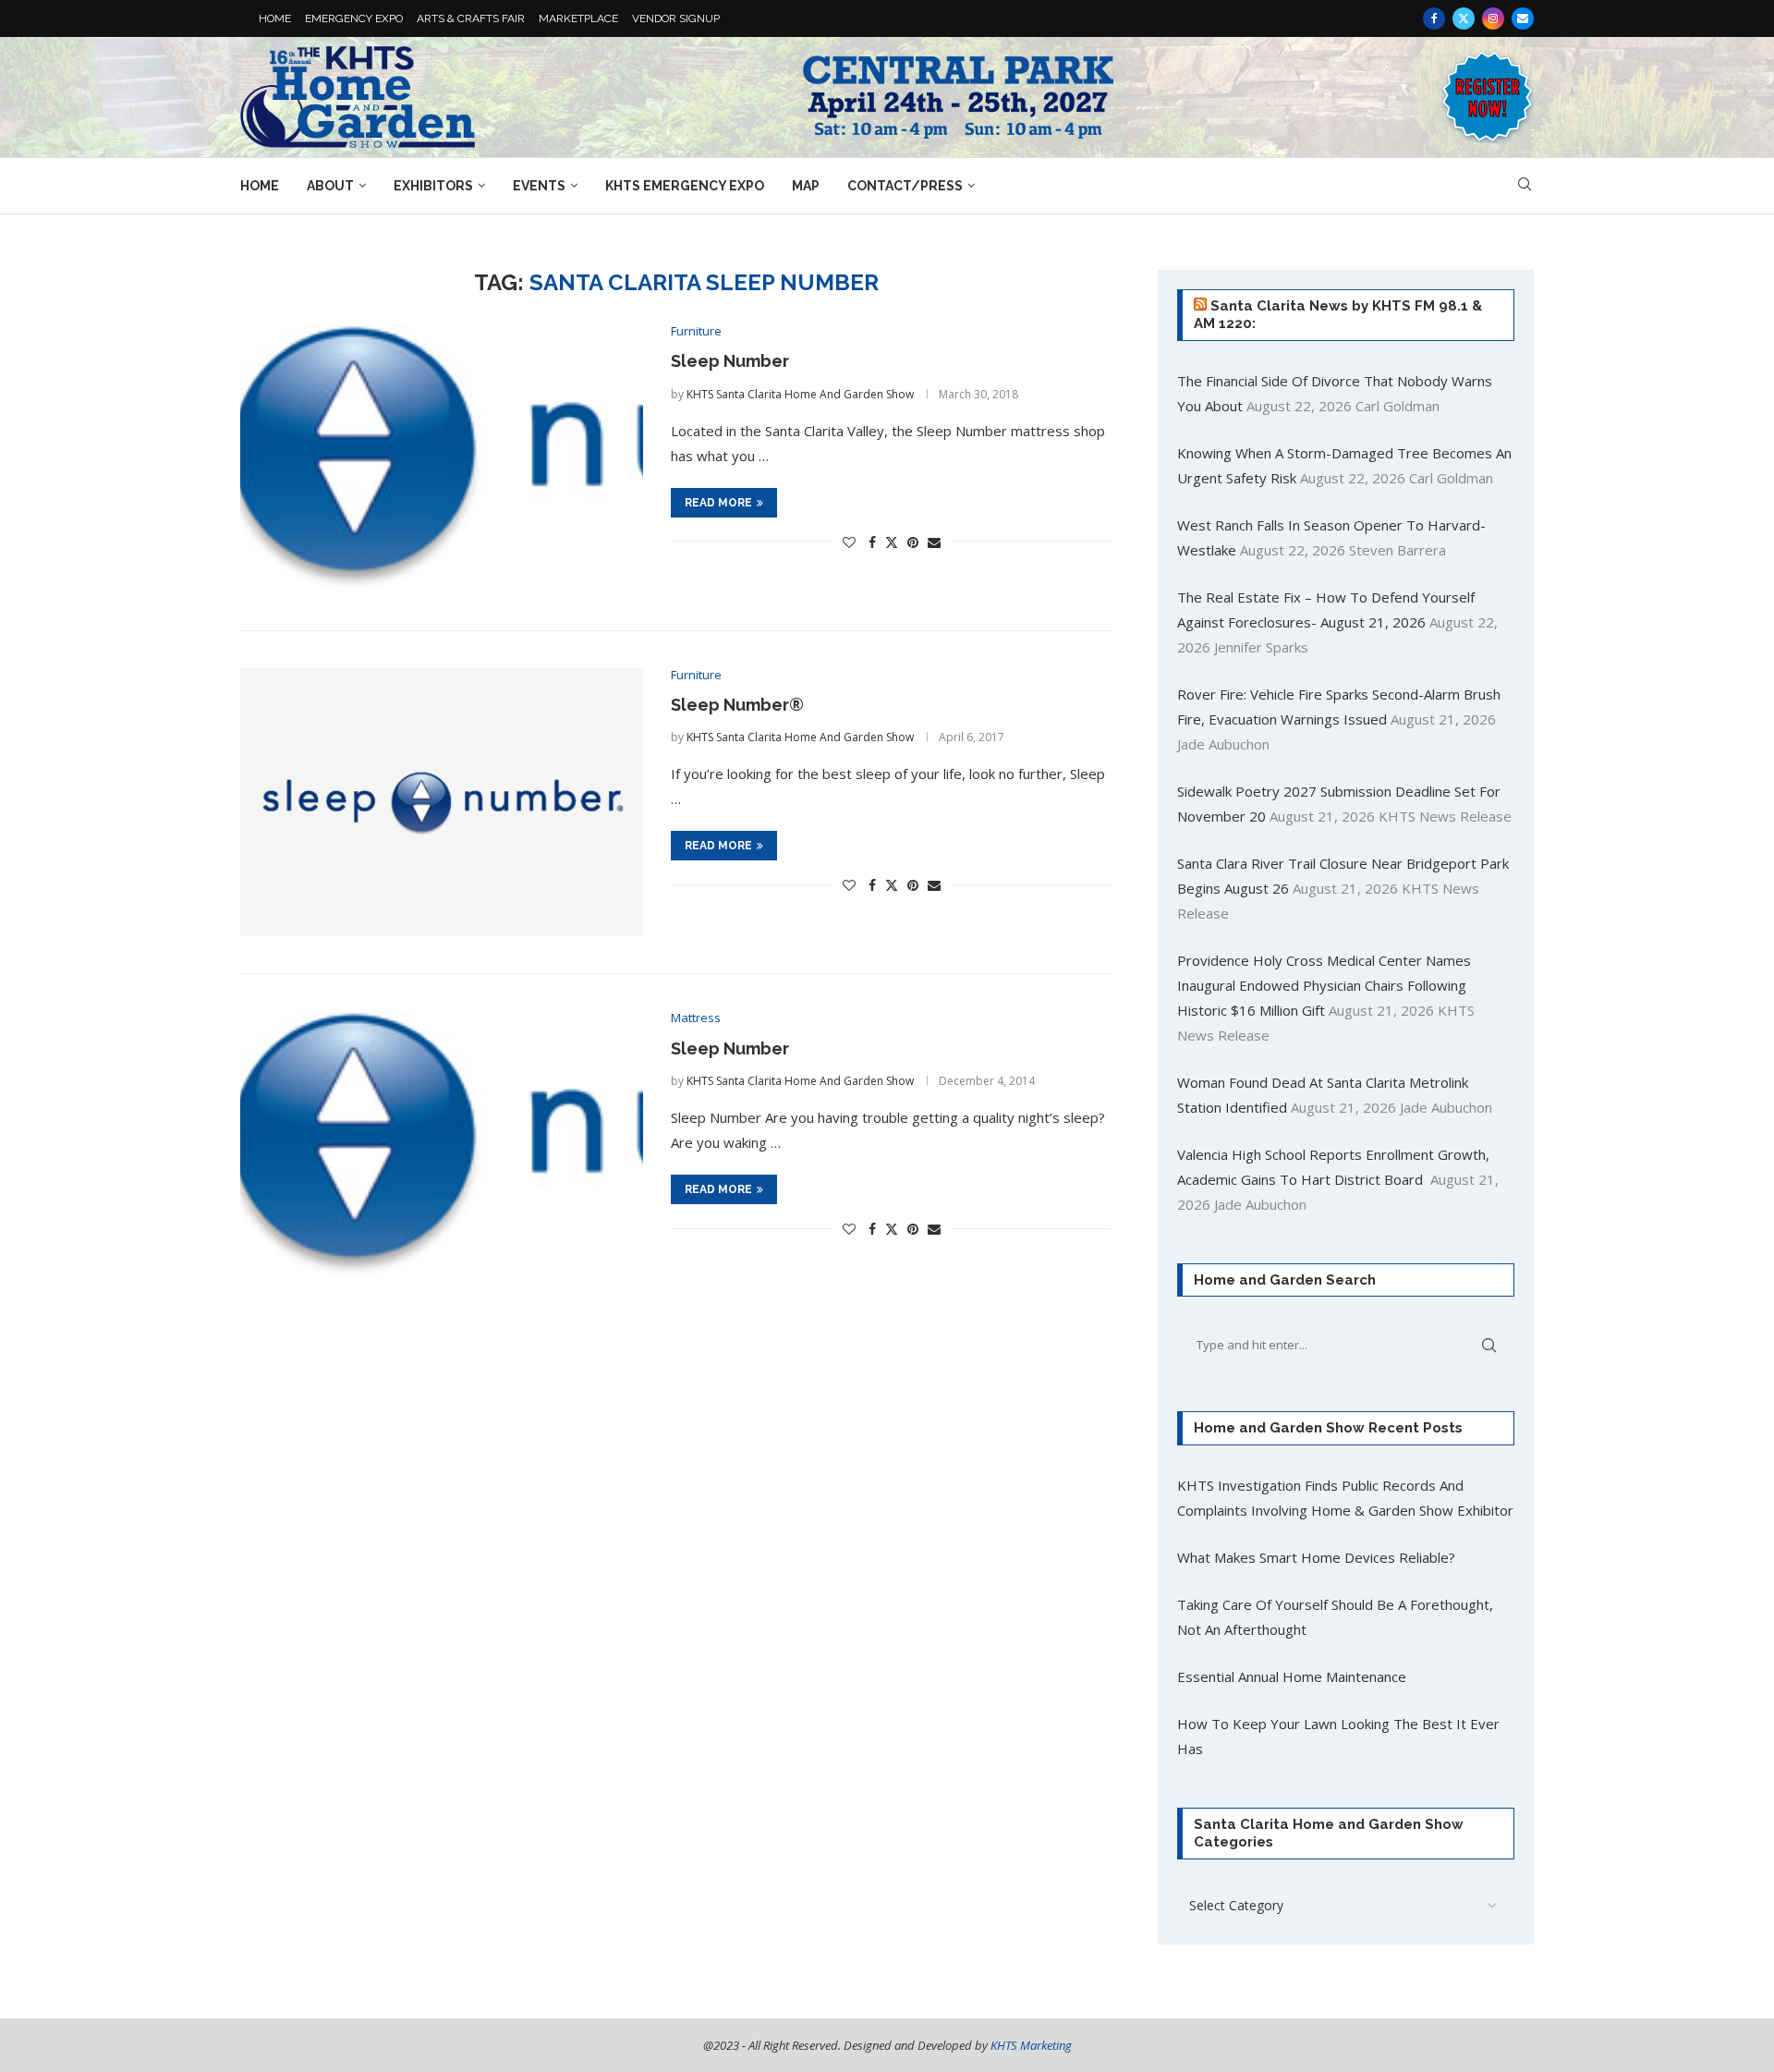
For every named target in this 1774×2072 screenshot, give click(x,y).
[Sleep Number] (442, 459)
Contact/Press (905, 186)
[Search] (1525, 186)
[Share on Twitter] (892, 542)
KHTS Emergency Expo (685, 186)
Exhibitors (433, 186)
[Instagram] (1493, 18)
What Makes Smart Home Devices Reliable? (1316, 1557)
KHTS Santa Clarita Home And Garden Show (800, 394)
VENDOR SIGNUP (676, 18)
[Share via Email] (934, 542)
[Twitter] (1464, 18)
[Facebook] (1434, 18)
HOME (275, 18)
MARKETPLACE (578, 18)
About (330, 186)
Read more (718, 503)
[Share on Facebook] (872, 542)
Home (260, 186)
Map (806, 186)
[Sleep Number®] (442, 803)
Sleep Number (730, 361)
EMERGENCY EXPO (354, 18)
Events (539, 186)
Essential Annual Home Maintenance (1292, 1676)
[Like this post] (849, 542)
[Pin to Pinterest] (913, 542)
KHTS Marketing (1031, 2045)
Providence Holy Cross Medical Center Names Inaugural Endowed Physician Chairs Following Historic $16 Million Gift (1324, 985)
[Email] (1523, 18)
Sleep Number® (737, 705)
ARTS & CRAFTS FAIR (471, 18)
